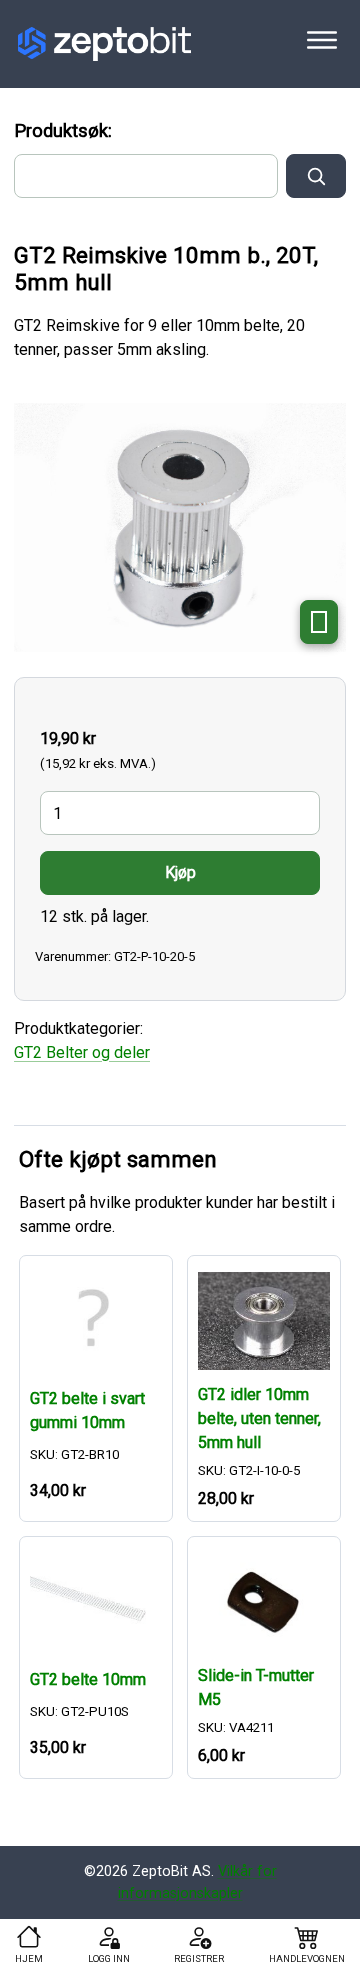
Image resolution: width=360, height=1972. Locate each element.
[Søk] (316, 176)
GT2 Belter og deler (82, 1052)
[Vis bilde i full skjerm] (319, 622)
